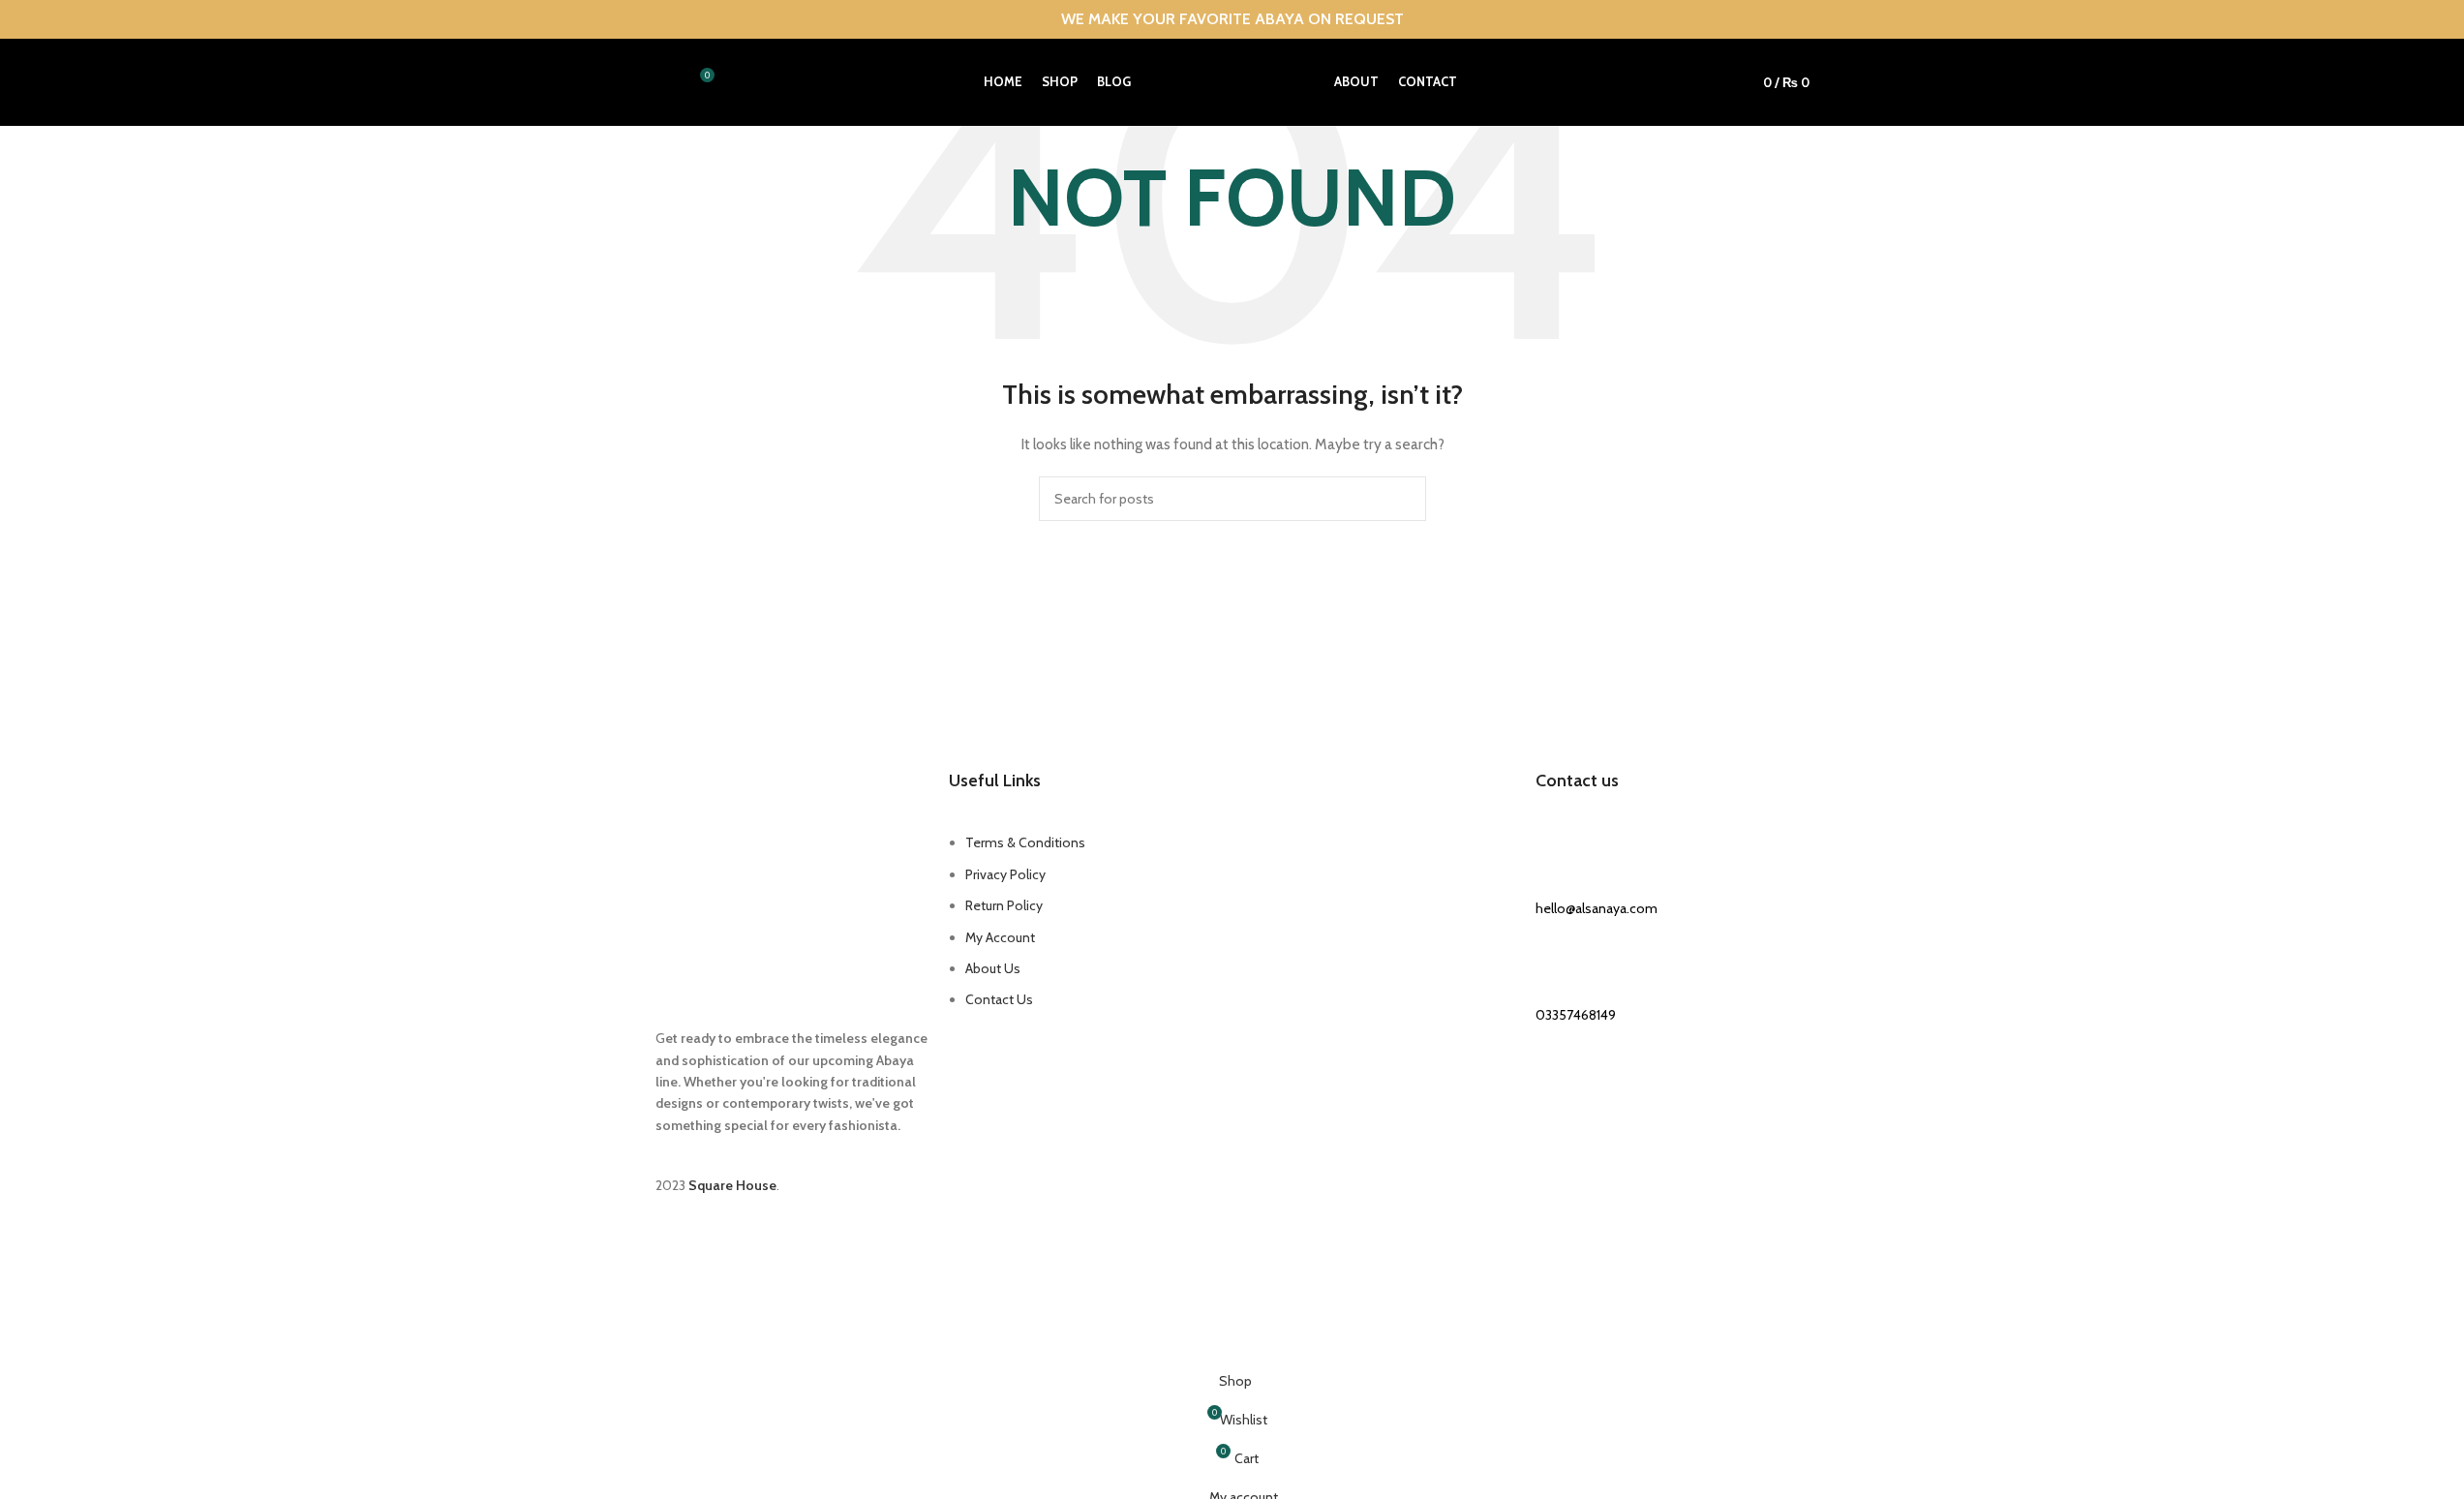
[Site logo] (1232, 80)
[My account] (1714, 82)
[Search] (663, 82)
